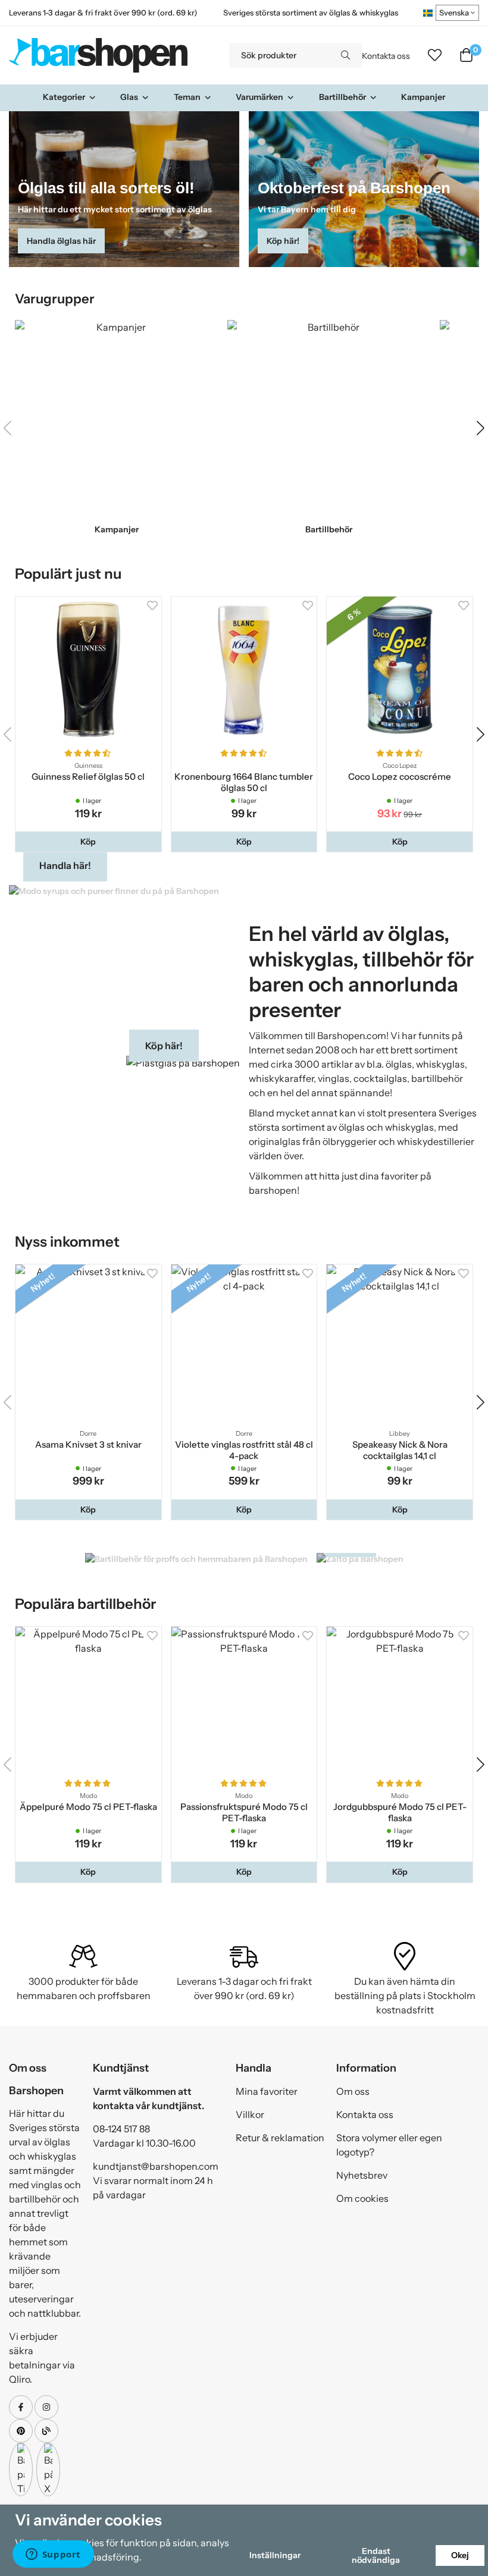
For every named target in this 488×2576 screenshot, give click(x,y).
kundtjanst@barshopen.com (156, 2166)
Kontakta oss (386, 56)
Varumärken (259, 97)
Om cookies (362, 2198)
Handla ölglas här (61, 241)
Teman (187, 97)
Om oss (353, 2091)
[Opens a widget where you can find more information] (53, 2555)
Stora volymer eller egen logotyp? (389, 2145)
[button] (481, 428)
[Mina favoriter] (435, 55)
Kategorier (64, 97)
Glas (129, 97)
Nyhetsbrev (362, 2175)
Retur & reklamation (280, 2138)
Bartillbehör (342, 97)
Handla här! (65, 865)
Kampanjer (423, 97)
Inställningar (275, 2555)
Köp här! (283, 241)
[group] (117, 428)
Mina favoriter (267, 2091)
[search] (345, 55)
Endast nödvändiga (376, 2555)
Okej (460, 2555)
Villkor (250, 2114)
